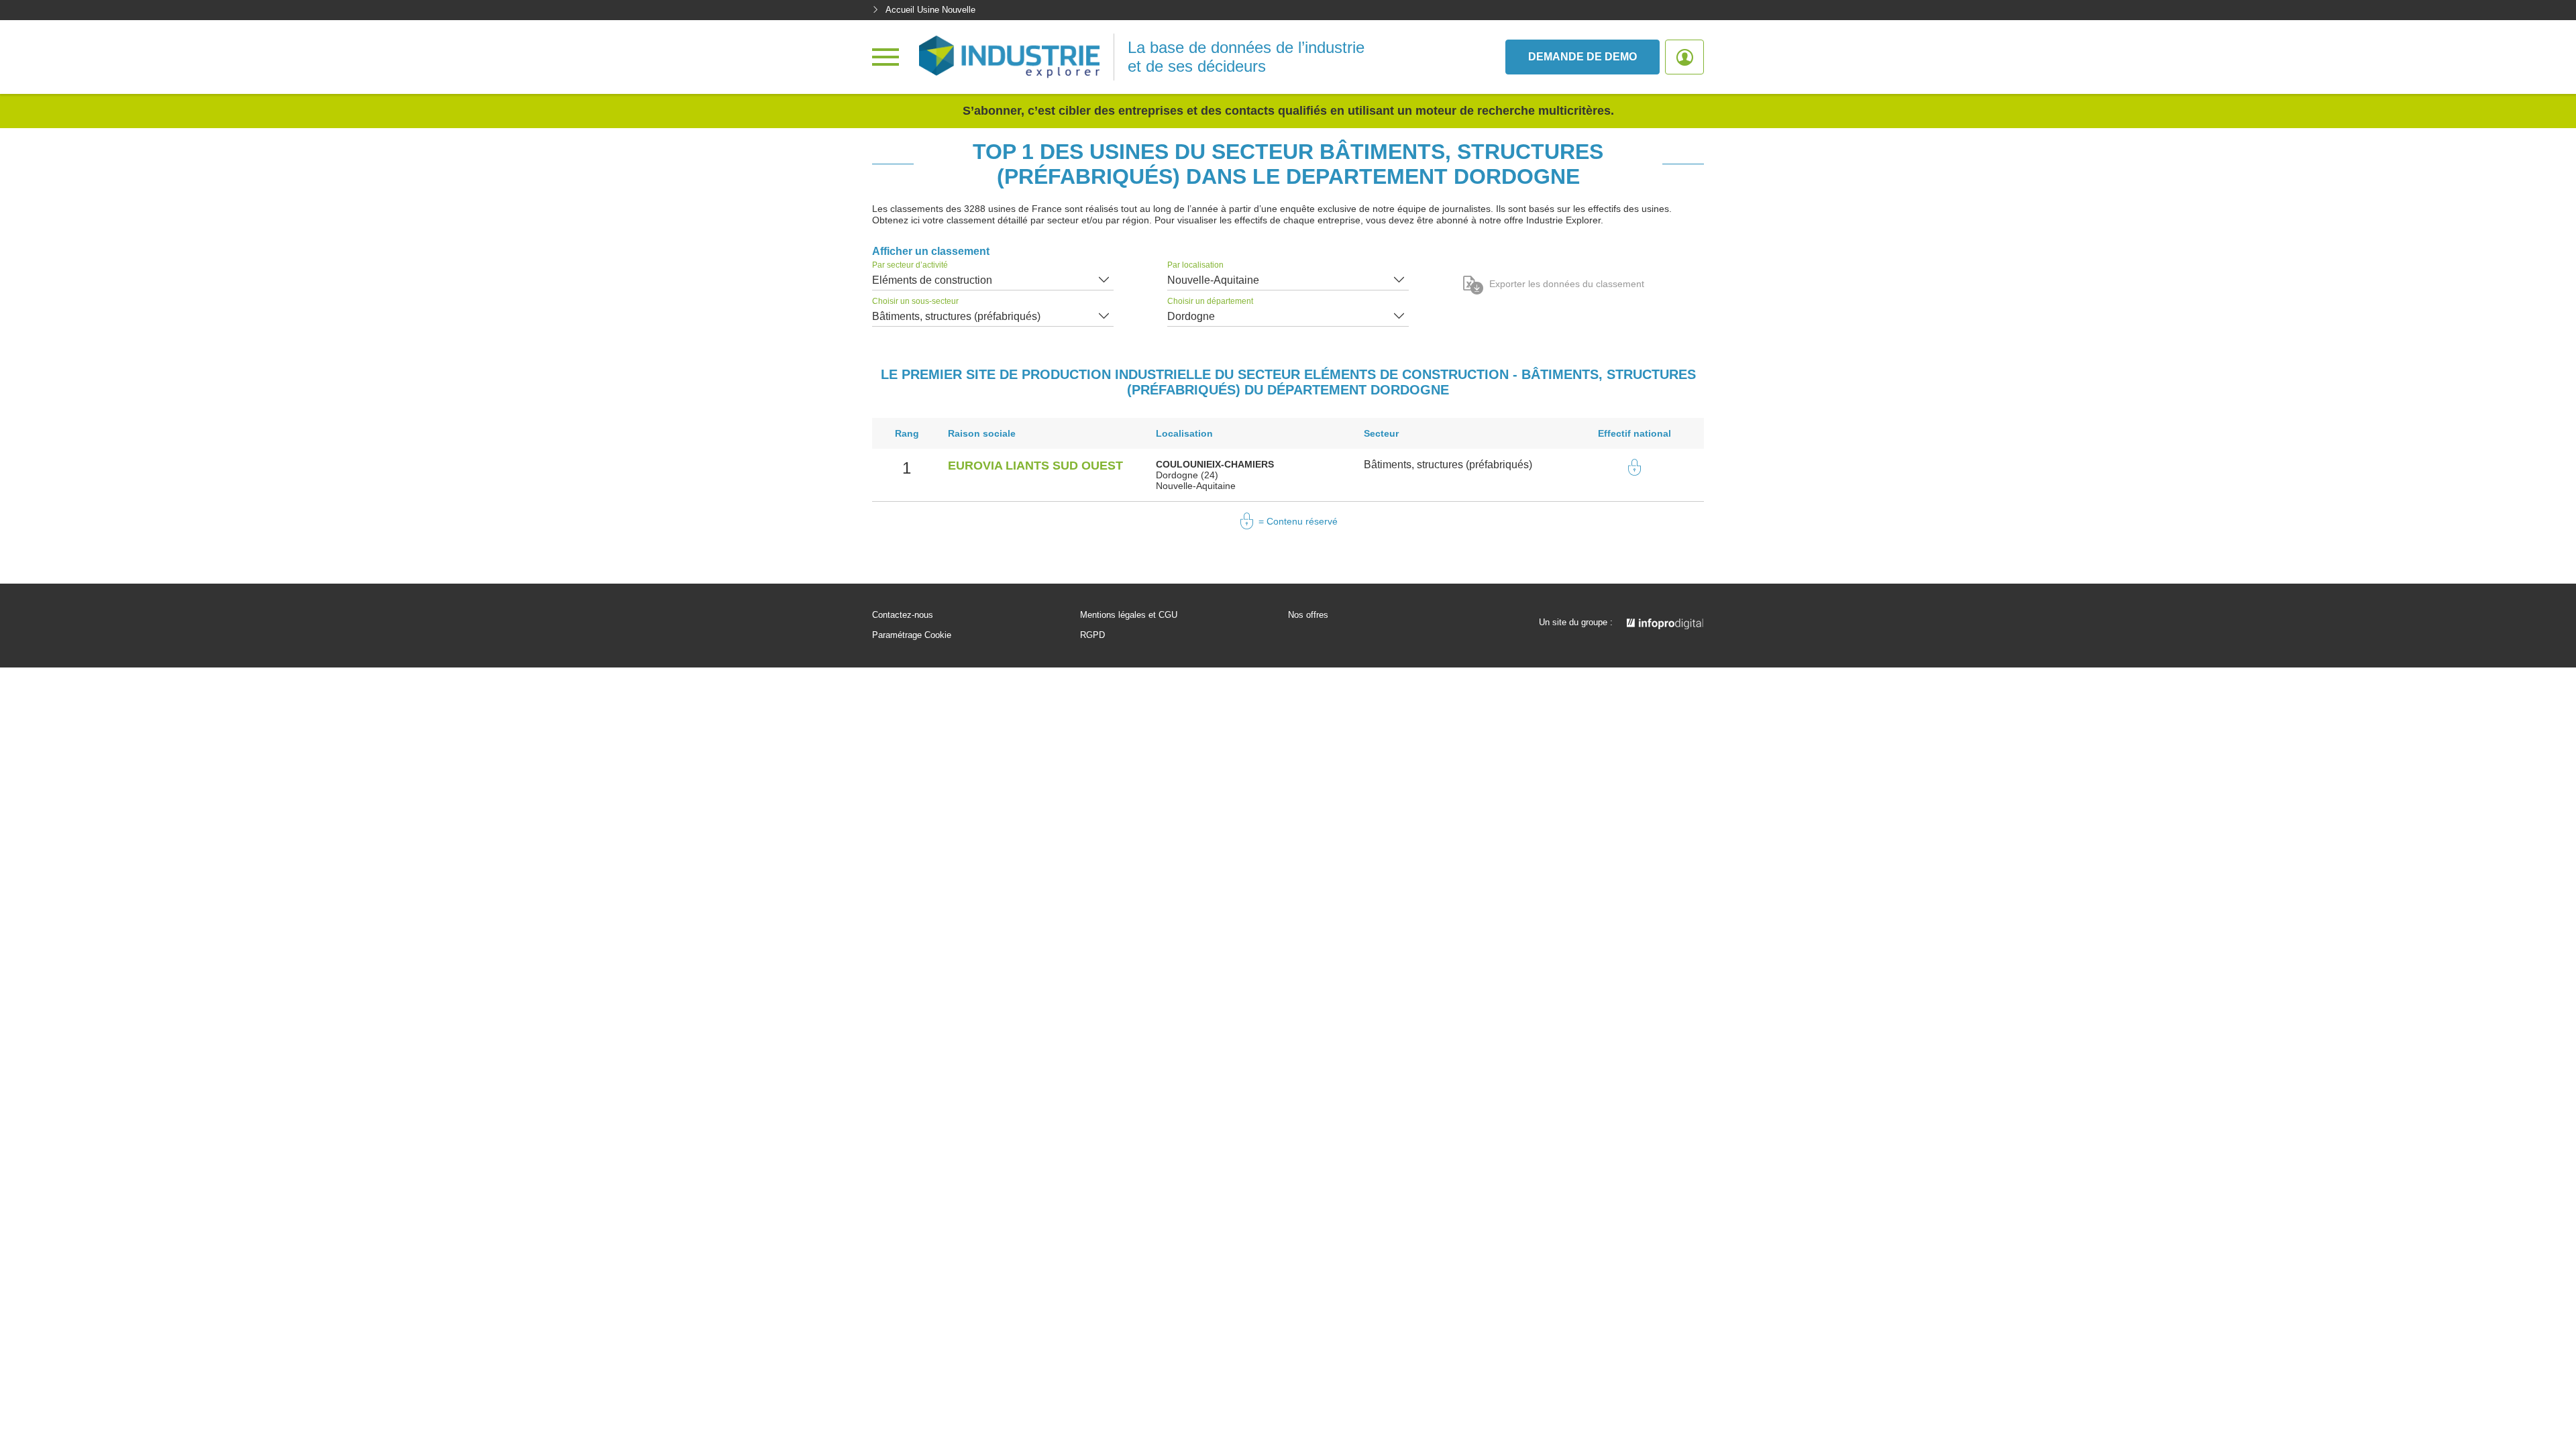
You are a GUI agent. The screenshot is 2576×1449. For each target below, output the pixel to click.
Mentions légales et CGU (1129, 615)
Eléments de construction (932, 280)
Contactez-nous (903, 615)
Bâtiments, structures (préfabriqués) (956, 316)
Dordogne (1191, 316)
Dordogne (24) (1187, 475)
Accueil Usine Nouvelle (930, 10)
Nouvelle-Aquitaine (1213, 280)
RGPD (1092, 635)
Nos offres (1308, 615)
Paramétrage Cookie (912, 635)
